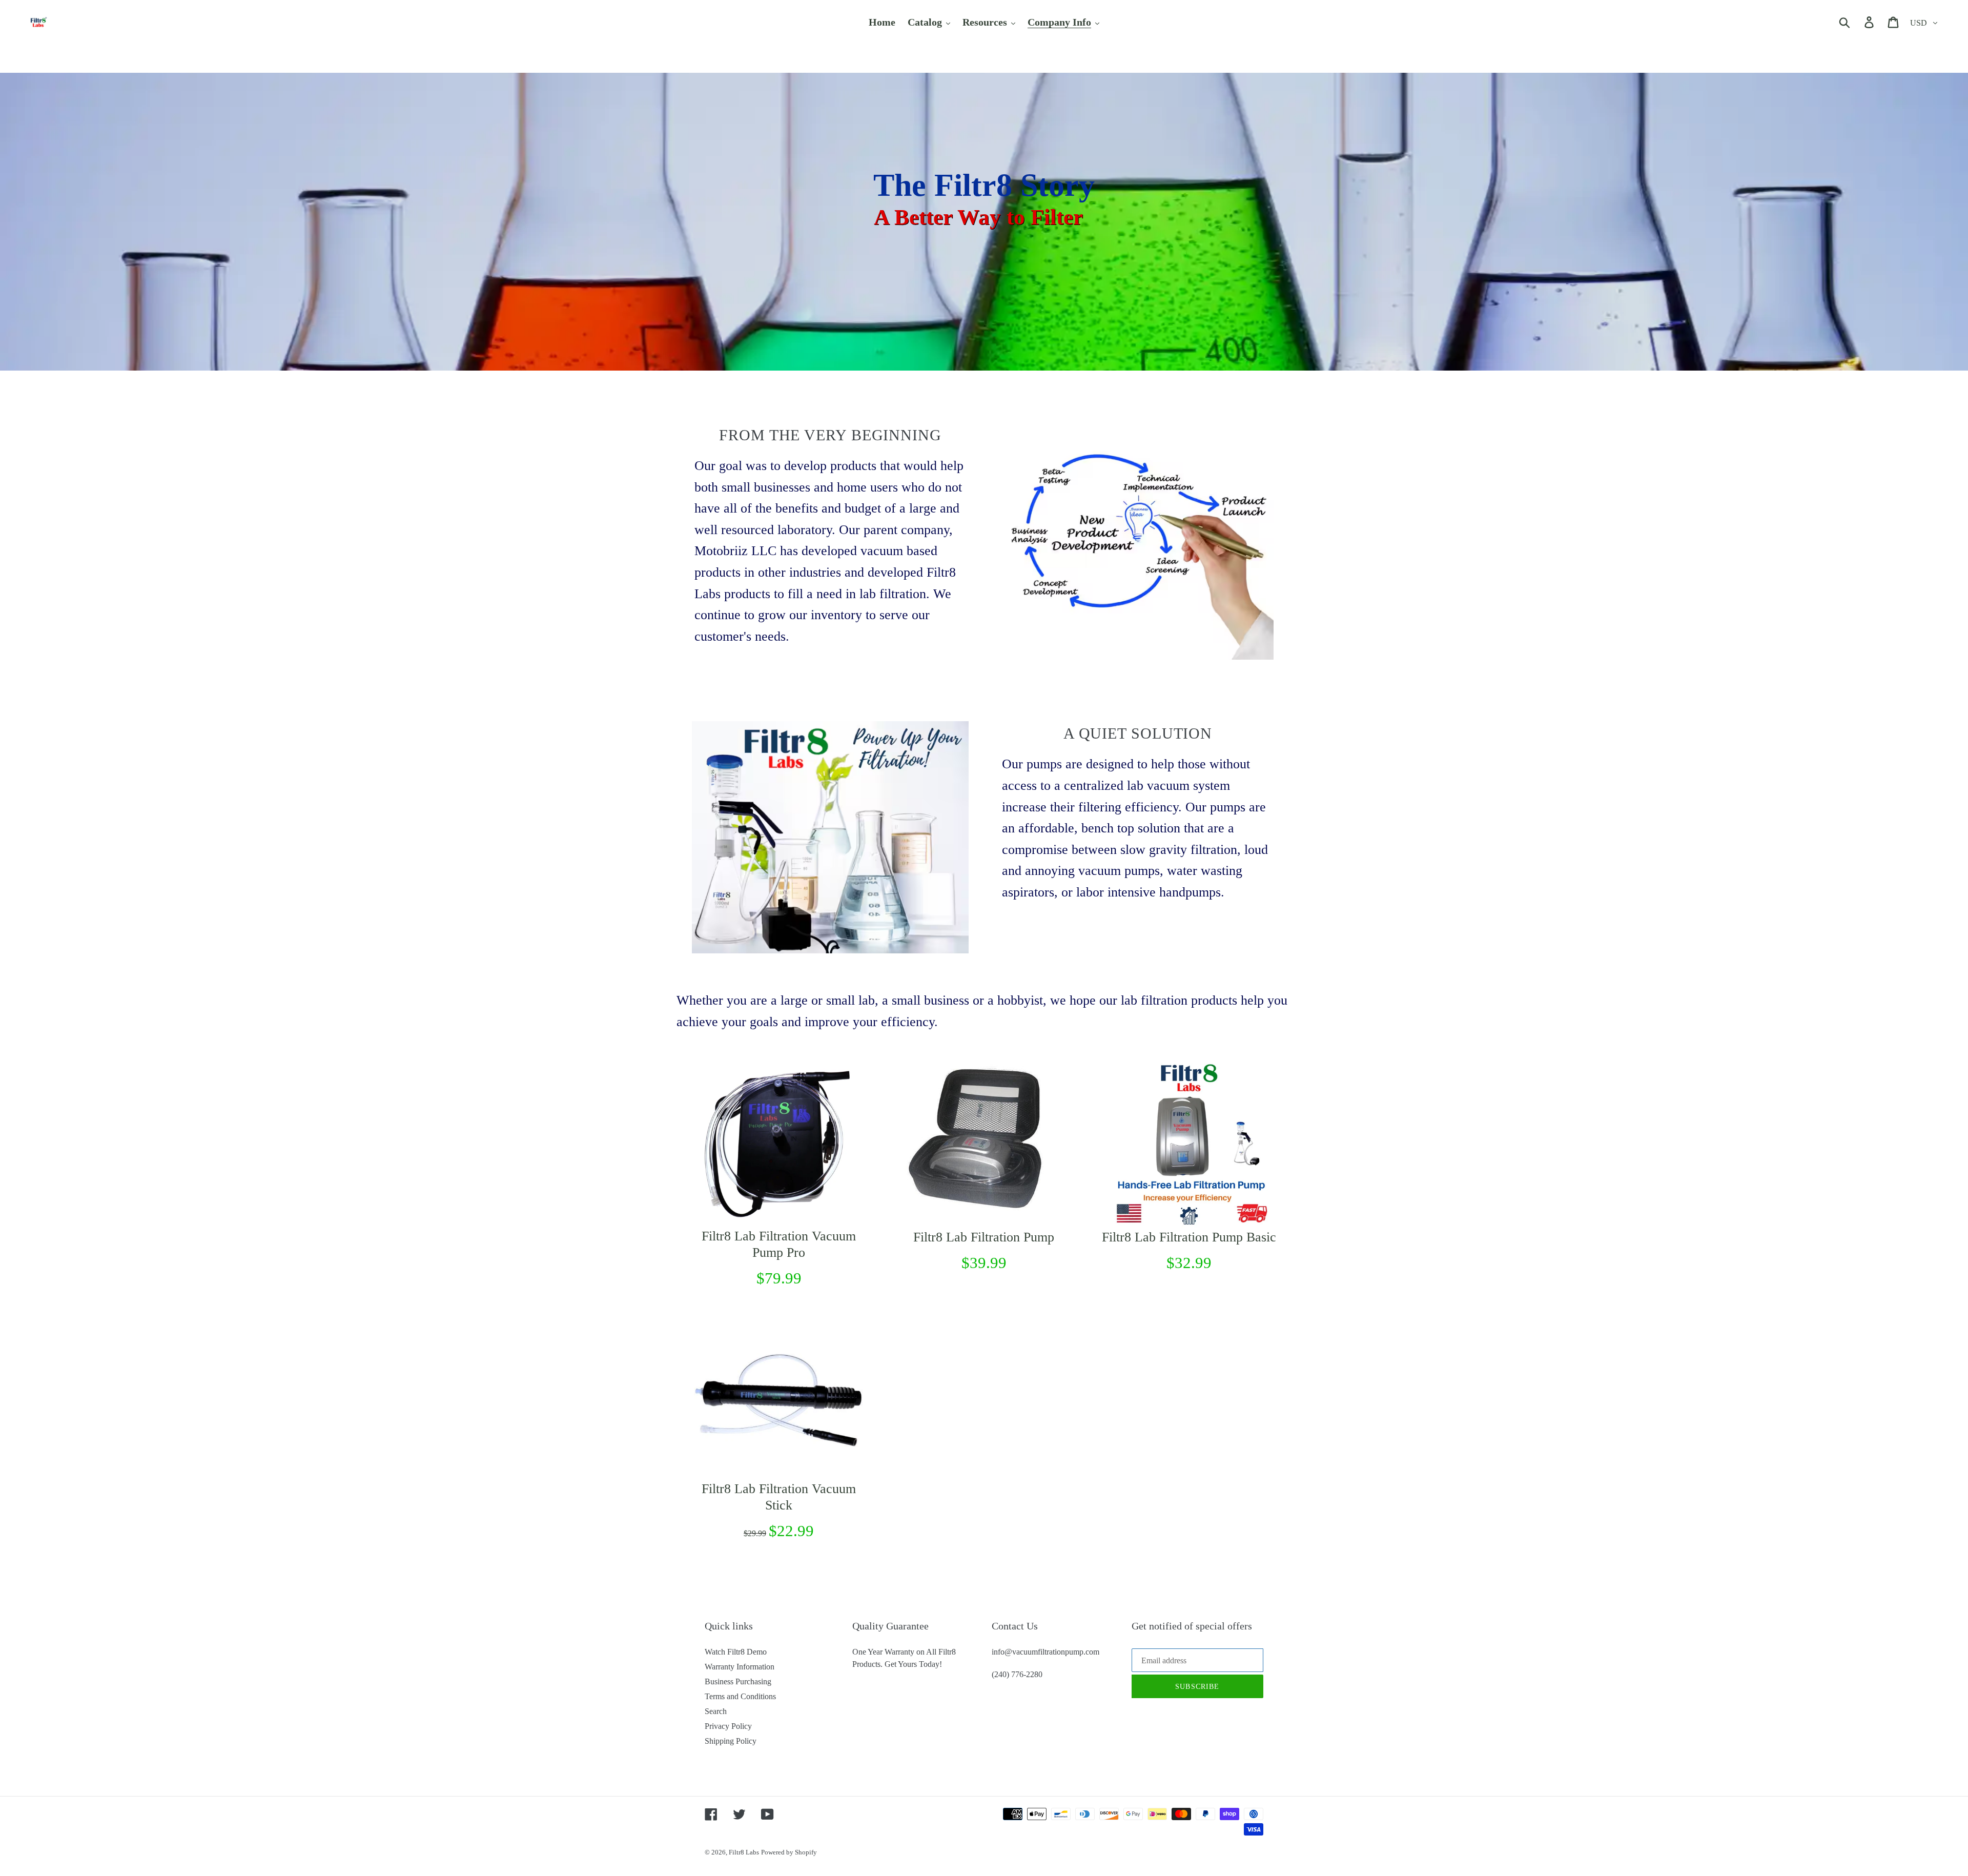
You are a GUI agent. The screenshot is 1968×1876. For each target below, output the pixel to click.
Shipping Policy (731, 1741)
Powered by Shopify (789, 1852)
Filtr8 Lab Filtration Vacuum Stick (779, 1497)
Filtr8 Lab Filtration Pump (984, 1237)
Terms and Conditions (740, 1696)
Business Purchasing (738, 1681)
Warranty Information (740, 1667)
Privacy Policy (728, 1726)
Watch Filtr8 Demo (736, 1652)
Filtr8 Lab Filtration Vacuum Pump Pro (779, 1244)
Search (716, 1711)
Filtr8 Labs (744, 1852)
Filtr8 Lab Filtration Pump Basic (1189, 1237)
